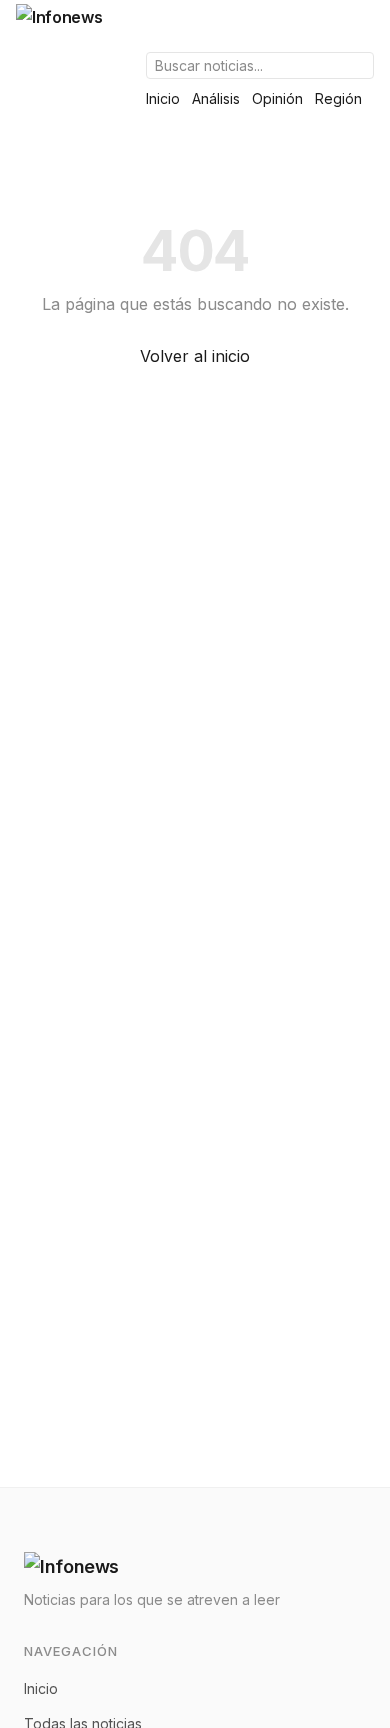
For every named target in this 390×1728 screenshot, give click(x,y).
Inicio (163, 98)
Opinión (277, 98)
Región (338, 98)
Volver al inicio (195, 356)
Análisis (216, 98)
